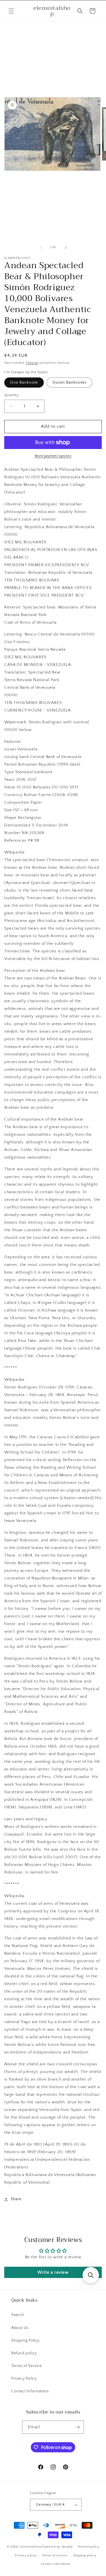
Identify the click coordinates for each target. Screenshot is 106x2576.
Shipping (32, 363)
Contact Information (30, 2391)
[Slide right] (66, 248)
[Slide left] (41, 248)
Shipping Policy (25, 2341)
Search (18, 2315)
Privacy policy (26, 2555)
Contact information (56, 2564)
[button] (11, 11)
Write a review (53, 2272)
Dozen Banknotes (70, 383)
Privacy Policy (24, 2379)
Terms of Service (27, 2366)
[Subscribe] (77, 2427)
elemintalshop (31, 2547)
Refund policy (24, 2353)
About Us (20, 2328)
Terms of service (55, 2555)
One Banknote (24, 383)
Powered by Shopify (58, 2547)
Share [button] (16, 2199)
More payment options (53, 456)
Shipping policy (85, 2555)
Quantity (11, 395)
